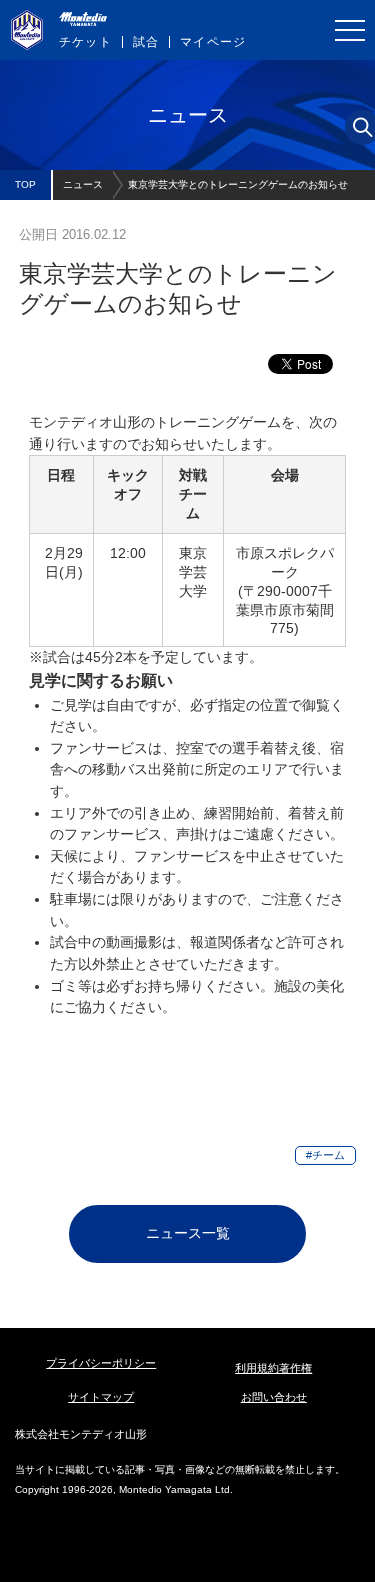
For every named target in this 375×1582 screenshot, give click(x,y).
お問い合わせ (274, 1397)
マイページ (213, 42)
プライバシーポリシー (101, 1363)
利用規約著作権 (273, 1368)
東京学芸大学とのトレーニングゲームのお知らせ (238, 184)
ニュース (83, 184)
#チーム (325, 1155)
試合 (146, 42)
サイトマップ (101, 1397)
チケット (85, 42)
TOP (25, 184)
